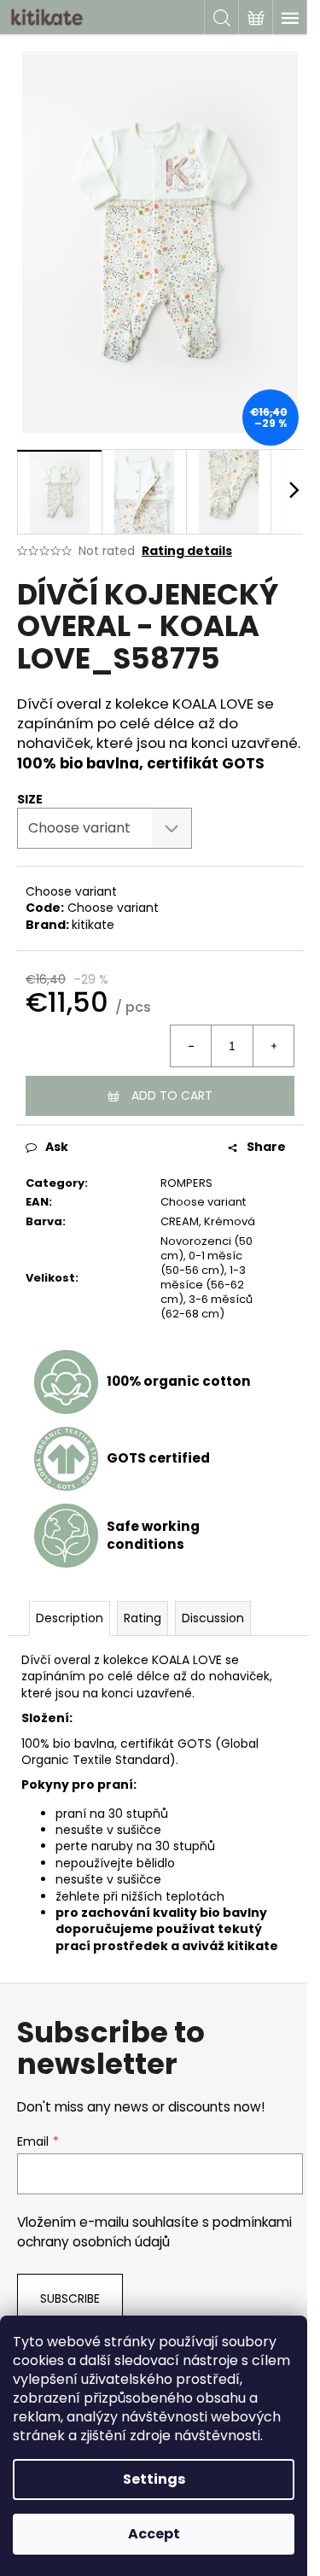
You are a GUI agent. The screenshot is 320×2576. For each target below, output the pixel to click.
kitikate (93, 925)
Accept (154, 2534)
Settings (154, 2479)
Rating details (187, 551)
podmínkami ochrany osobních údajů (154, 2231)
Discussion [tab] (213, 1618)
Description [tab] (70, 1618)
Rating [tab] (143, 1618)
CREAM (180, 1221)
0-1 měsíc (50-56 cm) (201, 1263)
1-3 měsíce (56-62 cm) (203, 1285)
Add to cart (172, 1095)
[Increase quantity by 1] (273, 1046)
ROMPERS (186, 1183)
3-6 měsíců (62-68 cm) (207, 1306)
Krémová (230, 1221)
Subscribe (70, 2299)
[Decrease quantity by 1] (191, 1046)
